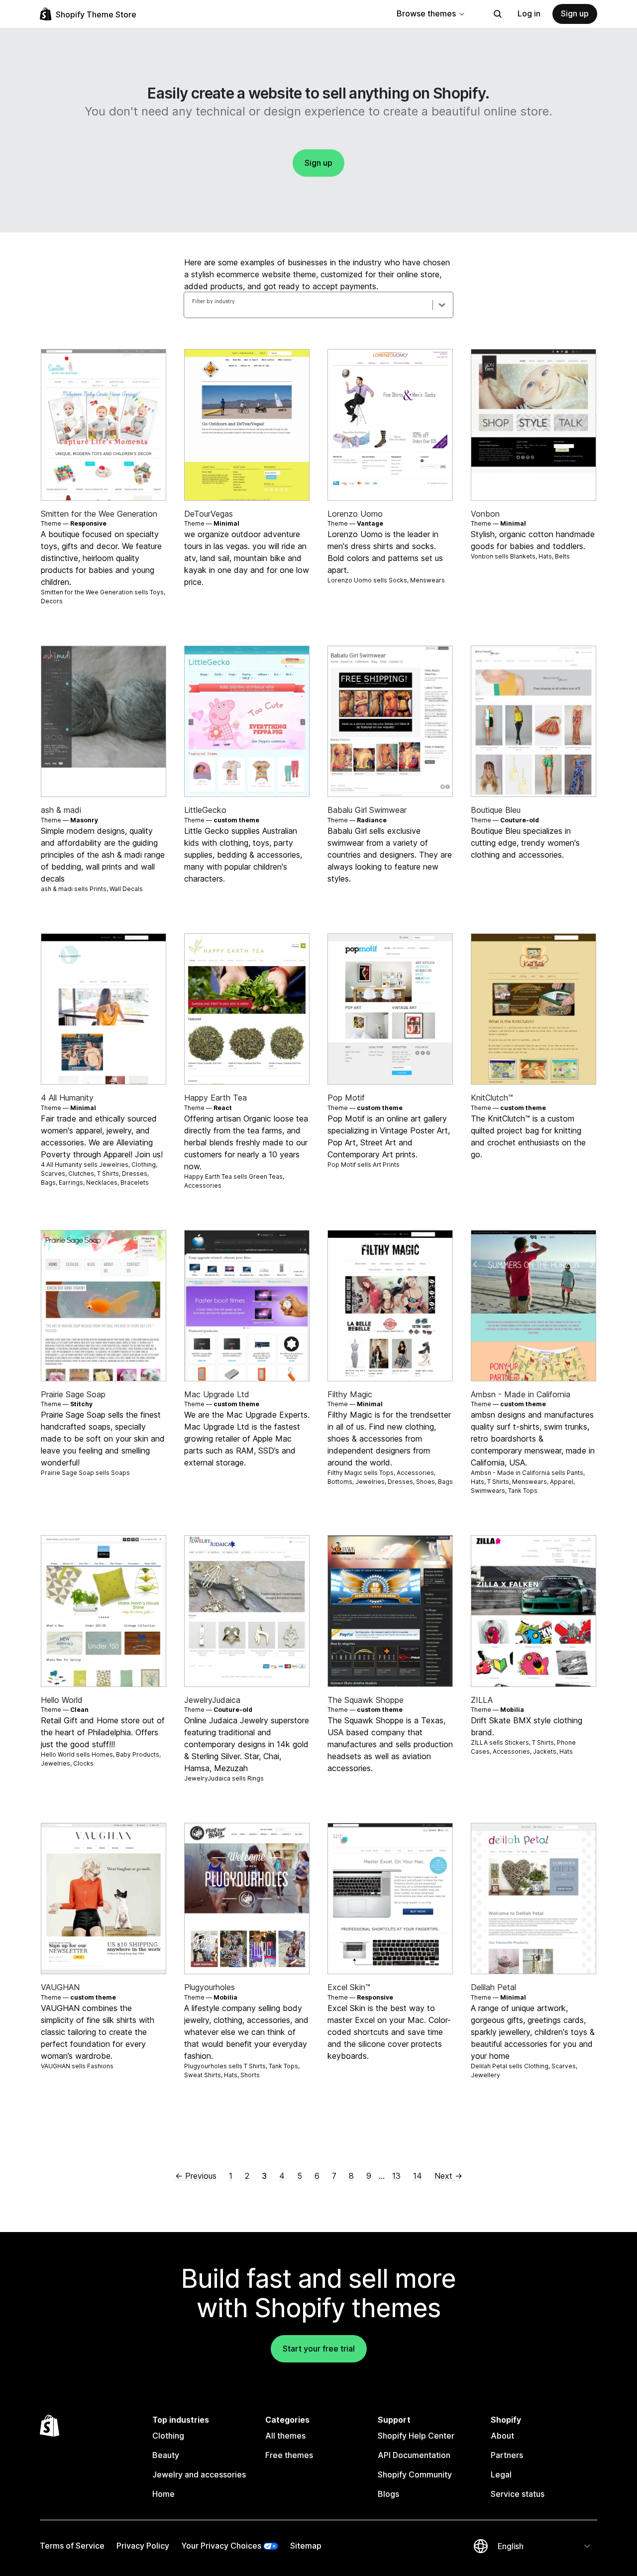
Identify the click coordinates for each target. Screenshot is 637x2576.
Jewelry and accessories (199, 2474)
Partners (507, 2455)
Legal (501, 2474)
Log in (529, 13)
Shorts (250, 2075)
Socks (398, 580)
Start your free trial (319, 2349)
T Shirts (108, 1174)
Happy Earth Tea (215, 1098)
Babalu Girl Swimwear (367, 810)
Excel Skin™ (349, 1987)
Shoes (425, 1482)
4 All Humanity (67, 1098)
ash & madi (61, 810)
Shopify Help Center (416, 2436)
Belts (562, 556)
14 (418, 2176)
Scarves (53, 1174)
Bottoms (340, 1482)
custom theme (236, 820)
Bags (48, 1182)
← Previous (196, 2176)
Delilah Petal (493, 1987)
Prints (98, 889)
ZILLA (482, 1700)
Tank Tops (523, 1491)
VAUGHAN (60, 1987)
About (502, 2436)
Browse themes (426, 13)
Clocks (83, 1763)
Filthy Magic (350, 1394)
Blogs (388, 2494)
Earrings (71, 1182)
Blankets (523, 556)
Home (163, 2494)
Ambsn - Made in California (521, 1394)
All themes (285, 2436)
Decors (52, 601)
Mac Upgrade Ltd (217, 1394)
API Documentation (414, 2455)
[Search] (498, 14)
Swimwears (488, 1491)
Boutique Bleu (496, 810)
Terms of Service (72, 2546)
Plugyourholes (210, 1987)
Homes (102, 1754)
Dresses (135, 1174)
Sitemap (306, 2546)
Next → (448, 2176)
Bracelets (135, 1182)
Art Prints (386, 1165)
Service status (518, 2494)
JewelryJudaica (212, 1700)
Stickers (517, 1742)
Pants (575, 1473)
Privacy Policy (143, 2546)
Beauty (166, 2455)
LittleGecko (205, 810)
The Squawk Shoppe (366, 1700)
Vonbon (485, 514)
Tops (386, 1473)
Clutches (81, 1174)
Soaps (120, 1473)
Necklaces (102, 1182)
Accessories (203, 1185)
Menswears (427, 580)
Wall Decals (126, 889)
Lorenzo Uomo (355, 514)
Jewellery (485, 2075)
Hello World (62, 1700)
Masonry (84, 820)
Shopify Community (415, 2474)
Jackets (545, 1751)
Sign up (575, 13)
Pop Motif (346, 1098)
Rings (256, 1778)
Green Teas (266, 1176)
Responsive (88, 523)
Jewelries (114, 1165)
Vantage (370, 523)
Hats (545, 556)
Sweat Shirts (203, 2075)
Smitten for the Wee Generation (99, 514)
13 (396, 2176)
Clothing (144, 1165)
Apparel (562, 1482)
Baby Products (138, 1754)
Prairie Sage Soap (73, 1394)
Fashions (100, 2066)
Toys (157, 592)
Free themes (289, 2455)
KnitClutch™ (492, 1098)
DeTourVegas (209, 514)
